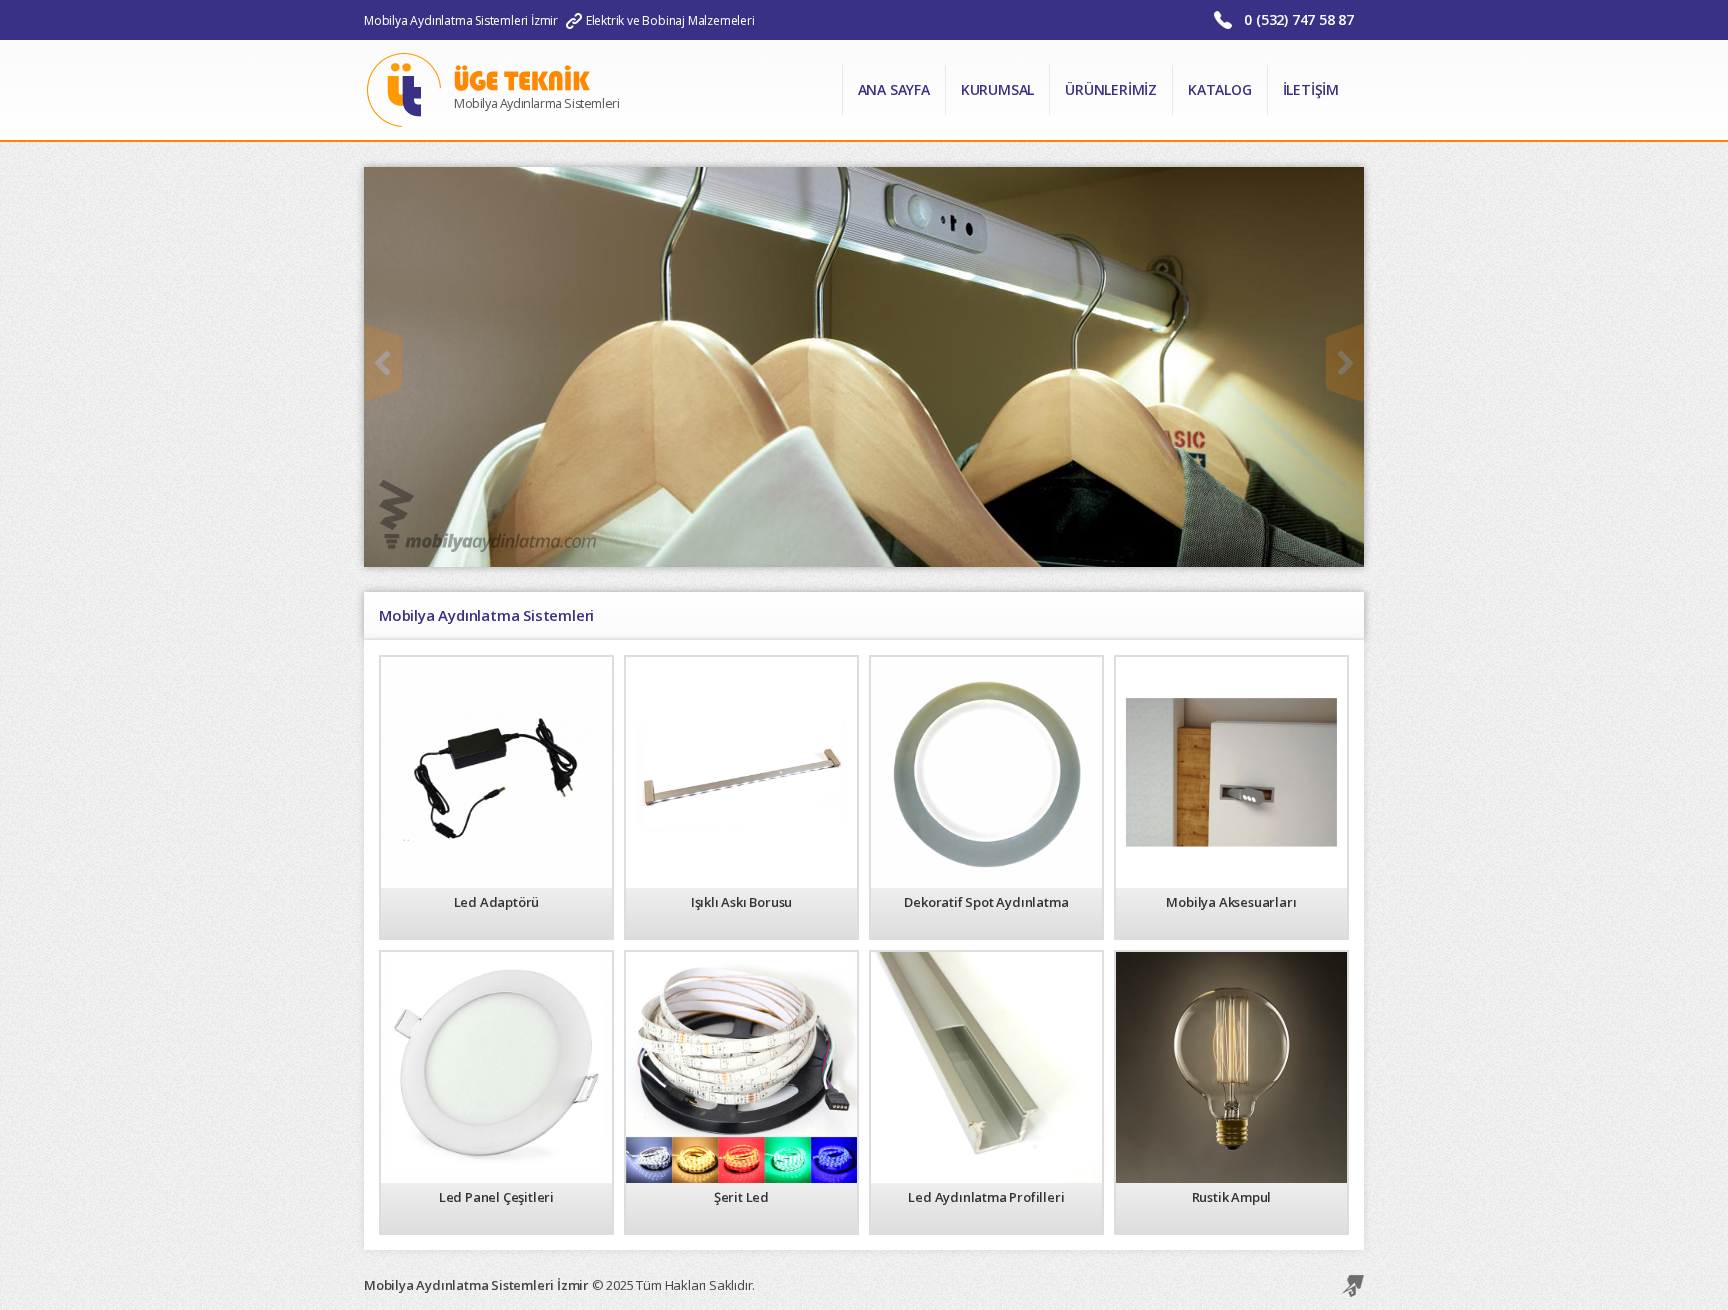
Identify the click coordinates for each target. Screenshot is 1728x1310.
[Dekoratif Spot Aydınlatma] (986, 771)
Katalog (1220, 89)
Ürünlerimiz (1111, 89)
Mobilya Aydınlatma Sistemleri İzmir (461, 20)
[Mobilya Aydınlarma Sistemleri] (522, 135)
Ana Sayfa (894, 89)
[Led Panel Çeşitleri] (496, 1066)
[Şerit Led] (741, 1066)
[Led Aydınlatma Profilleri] (986, 1066)
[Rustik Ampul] (1231, 1066)
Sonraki (1345, 363)
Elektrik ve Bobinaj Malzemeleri (670, 20)
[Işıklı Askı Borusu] (741, 771)
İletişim (1311, 89)
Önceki (383, 363)
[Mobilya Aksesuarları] (1231, 771)
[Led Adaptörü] (496, 771)
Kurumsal (997, 89)
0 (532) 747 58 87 (1299, 19)
